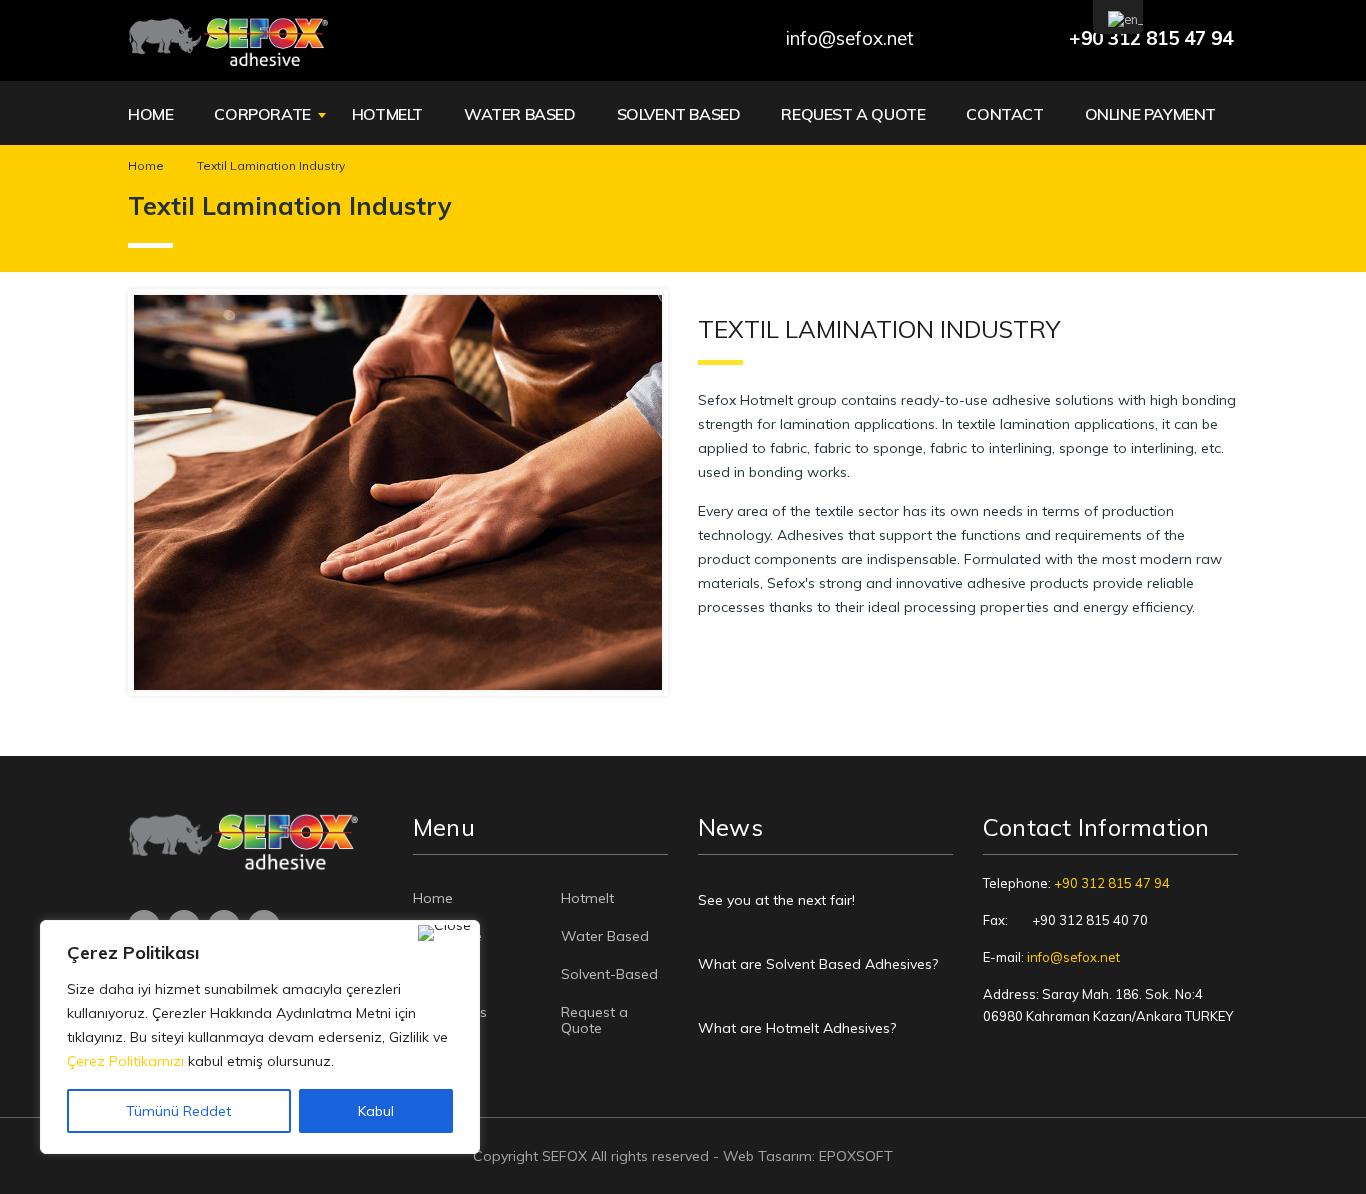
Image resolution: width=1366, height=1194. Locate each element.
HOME (150, 114)
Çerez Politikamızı (125, 1061)
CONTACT (1004, 114)
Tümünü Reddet (178, 1111)
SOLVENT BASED (679, 114)
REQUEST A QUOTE (853, 114)
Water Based (605, 936)
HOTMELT (387, 114)
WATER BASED (520, 114)
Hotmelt (587, 898)
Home (146, 165)
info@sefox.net (1073, 957)
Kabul (376, 1111)
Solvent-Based (609, 974)
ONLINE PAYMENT (1150, 114)
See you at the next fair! (776, 900)
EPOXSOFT (856, 1156)
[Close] (444, 933)
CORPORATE (262, 114)
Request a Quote (594, 1020)
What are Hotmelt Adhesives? (797, 1028)
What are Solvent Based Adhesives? (818, 964)
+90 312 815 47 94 (1112, 883)
